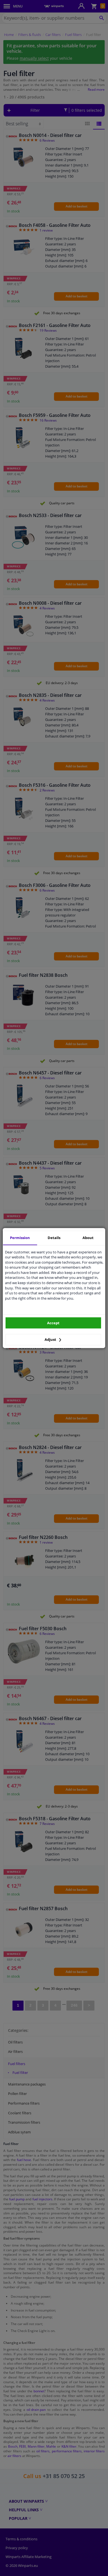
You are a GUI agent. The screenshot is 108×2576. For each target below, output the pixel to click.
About (88, 1238)
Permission (20, 1238)
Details (54, 1238)
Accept (53, 1323)
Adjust (51, 1339)
